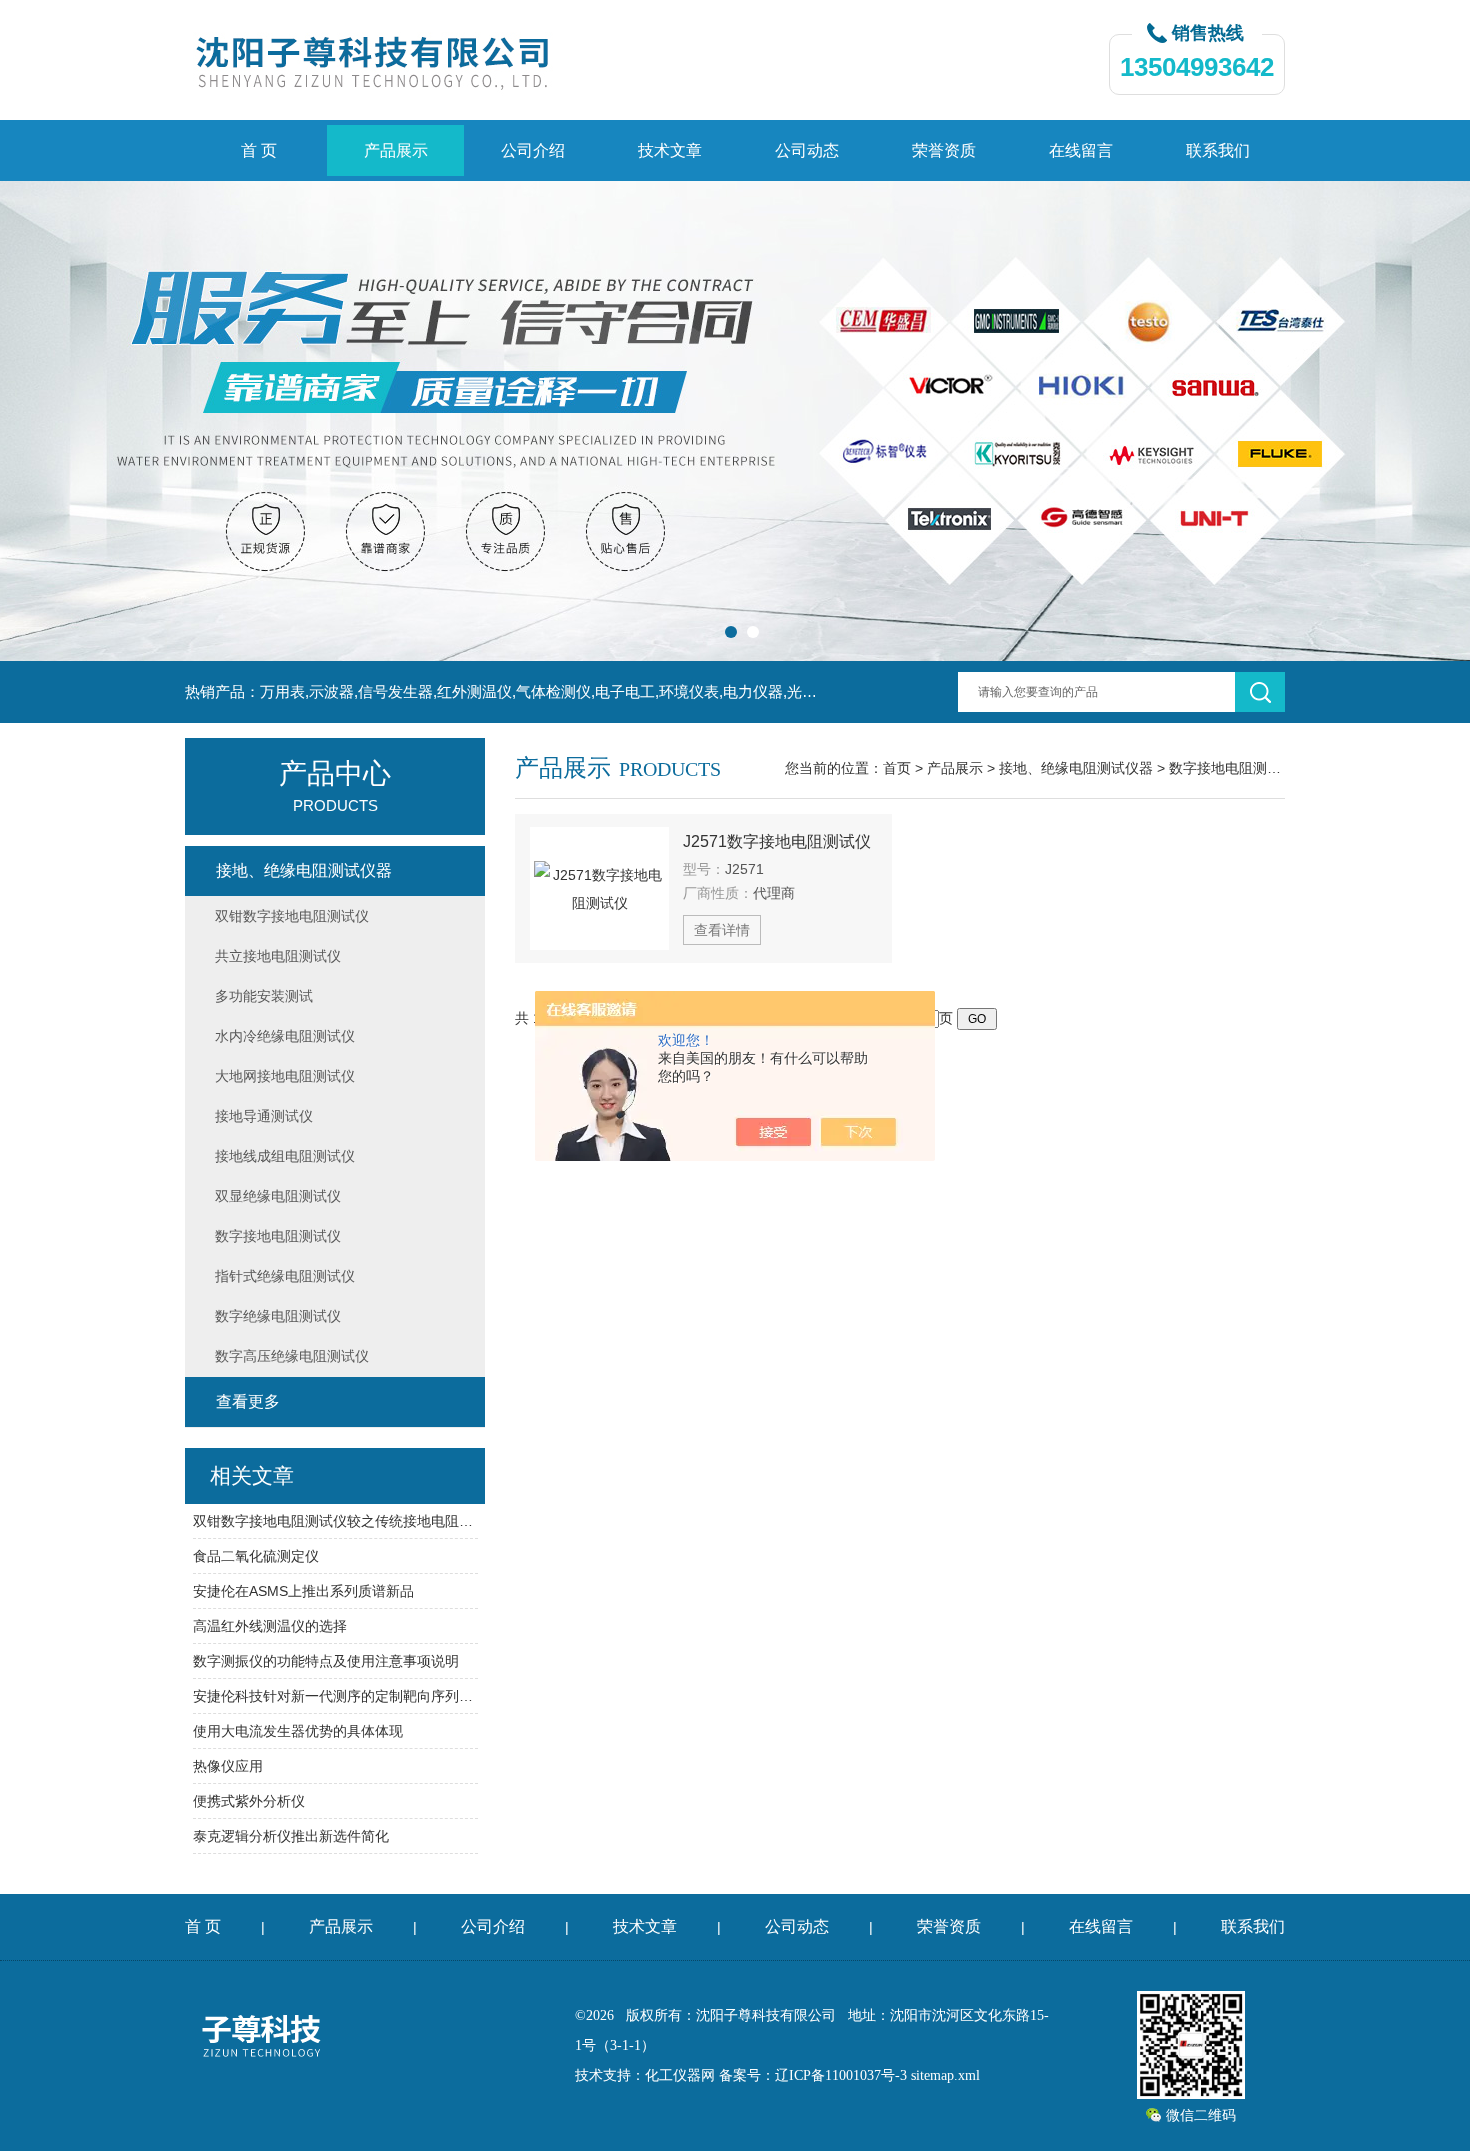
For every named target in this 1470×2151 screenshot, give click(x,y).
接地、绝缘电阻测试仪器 (1076, 768)
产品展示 (396, 150)
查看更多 (248, 1401)
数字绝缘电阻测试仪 (278, 1316)
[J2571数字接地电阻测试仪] (599, 888)
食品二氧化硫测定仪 (256, 1556)
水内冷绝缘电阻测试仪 (285, 1036)
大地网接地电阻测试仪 (285, 1076)
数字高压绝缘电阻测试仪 (292, 1356)
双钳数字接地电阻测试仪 (292, 916)
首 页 (259, 150)
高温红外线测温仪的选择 (270, 1626)
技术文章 (670, 150)
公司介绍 (533, 150)
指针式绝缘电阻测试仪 (285, 1276)
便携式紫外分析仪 (249, 1801)
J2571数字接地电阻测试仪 (777, 841)
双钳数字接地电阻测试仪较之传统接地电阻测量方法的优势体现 (335, 1521)
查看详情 (722, 930)
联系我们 (1218, 150)
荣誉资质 (944, 150)
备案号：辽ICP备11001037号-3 (813, 2075)
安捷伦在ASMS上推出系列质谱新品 (303, 1591)
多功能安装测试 (264, 996)
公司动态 (807, 150)
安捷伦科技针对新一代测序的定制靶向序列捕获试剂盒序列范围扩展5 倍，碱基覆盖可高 (335, 1696)
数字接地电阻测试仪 (1232, 768)
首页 (897, 768)
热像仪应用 (228, 1766)
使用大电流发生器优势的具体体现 (298, 1731)
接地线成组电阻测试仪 (285, 1156)
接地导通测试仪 (264, 1116)
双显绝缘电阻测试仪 (278, 1196)
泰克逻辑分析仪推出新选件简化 (291, 1836)
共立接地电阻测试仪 (278, 956)
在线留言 (1081, 150)
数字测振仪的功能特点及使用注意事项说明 (326, 1661)
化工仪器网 (680, 2075)
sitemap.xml (945, 2075)
